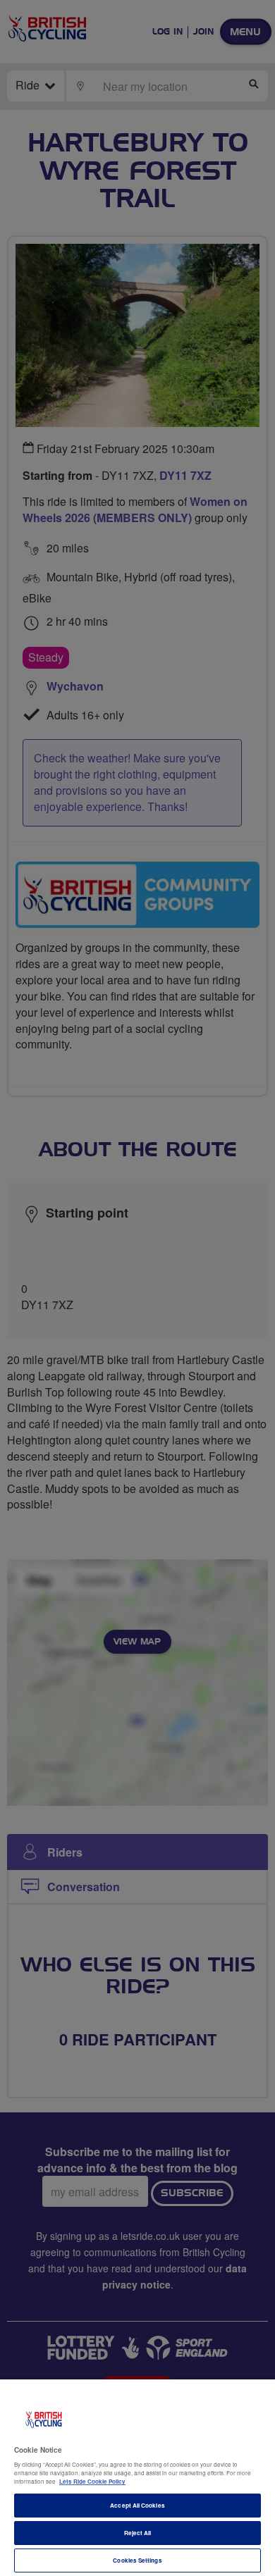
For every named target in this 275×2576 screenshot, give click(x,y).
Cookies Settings (137, 2560)
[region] (137, 2478)
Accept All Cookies (137, 2505)
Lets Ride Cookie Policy (92, 2481)
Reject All (138, 2533)
